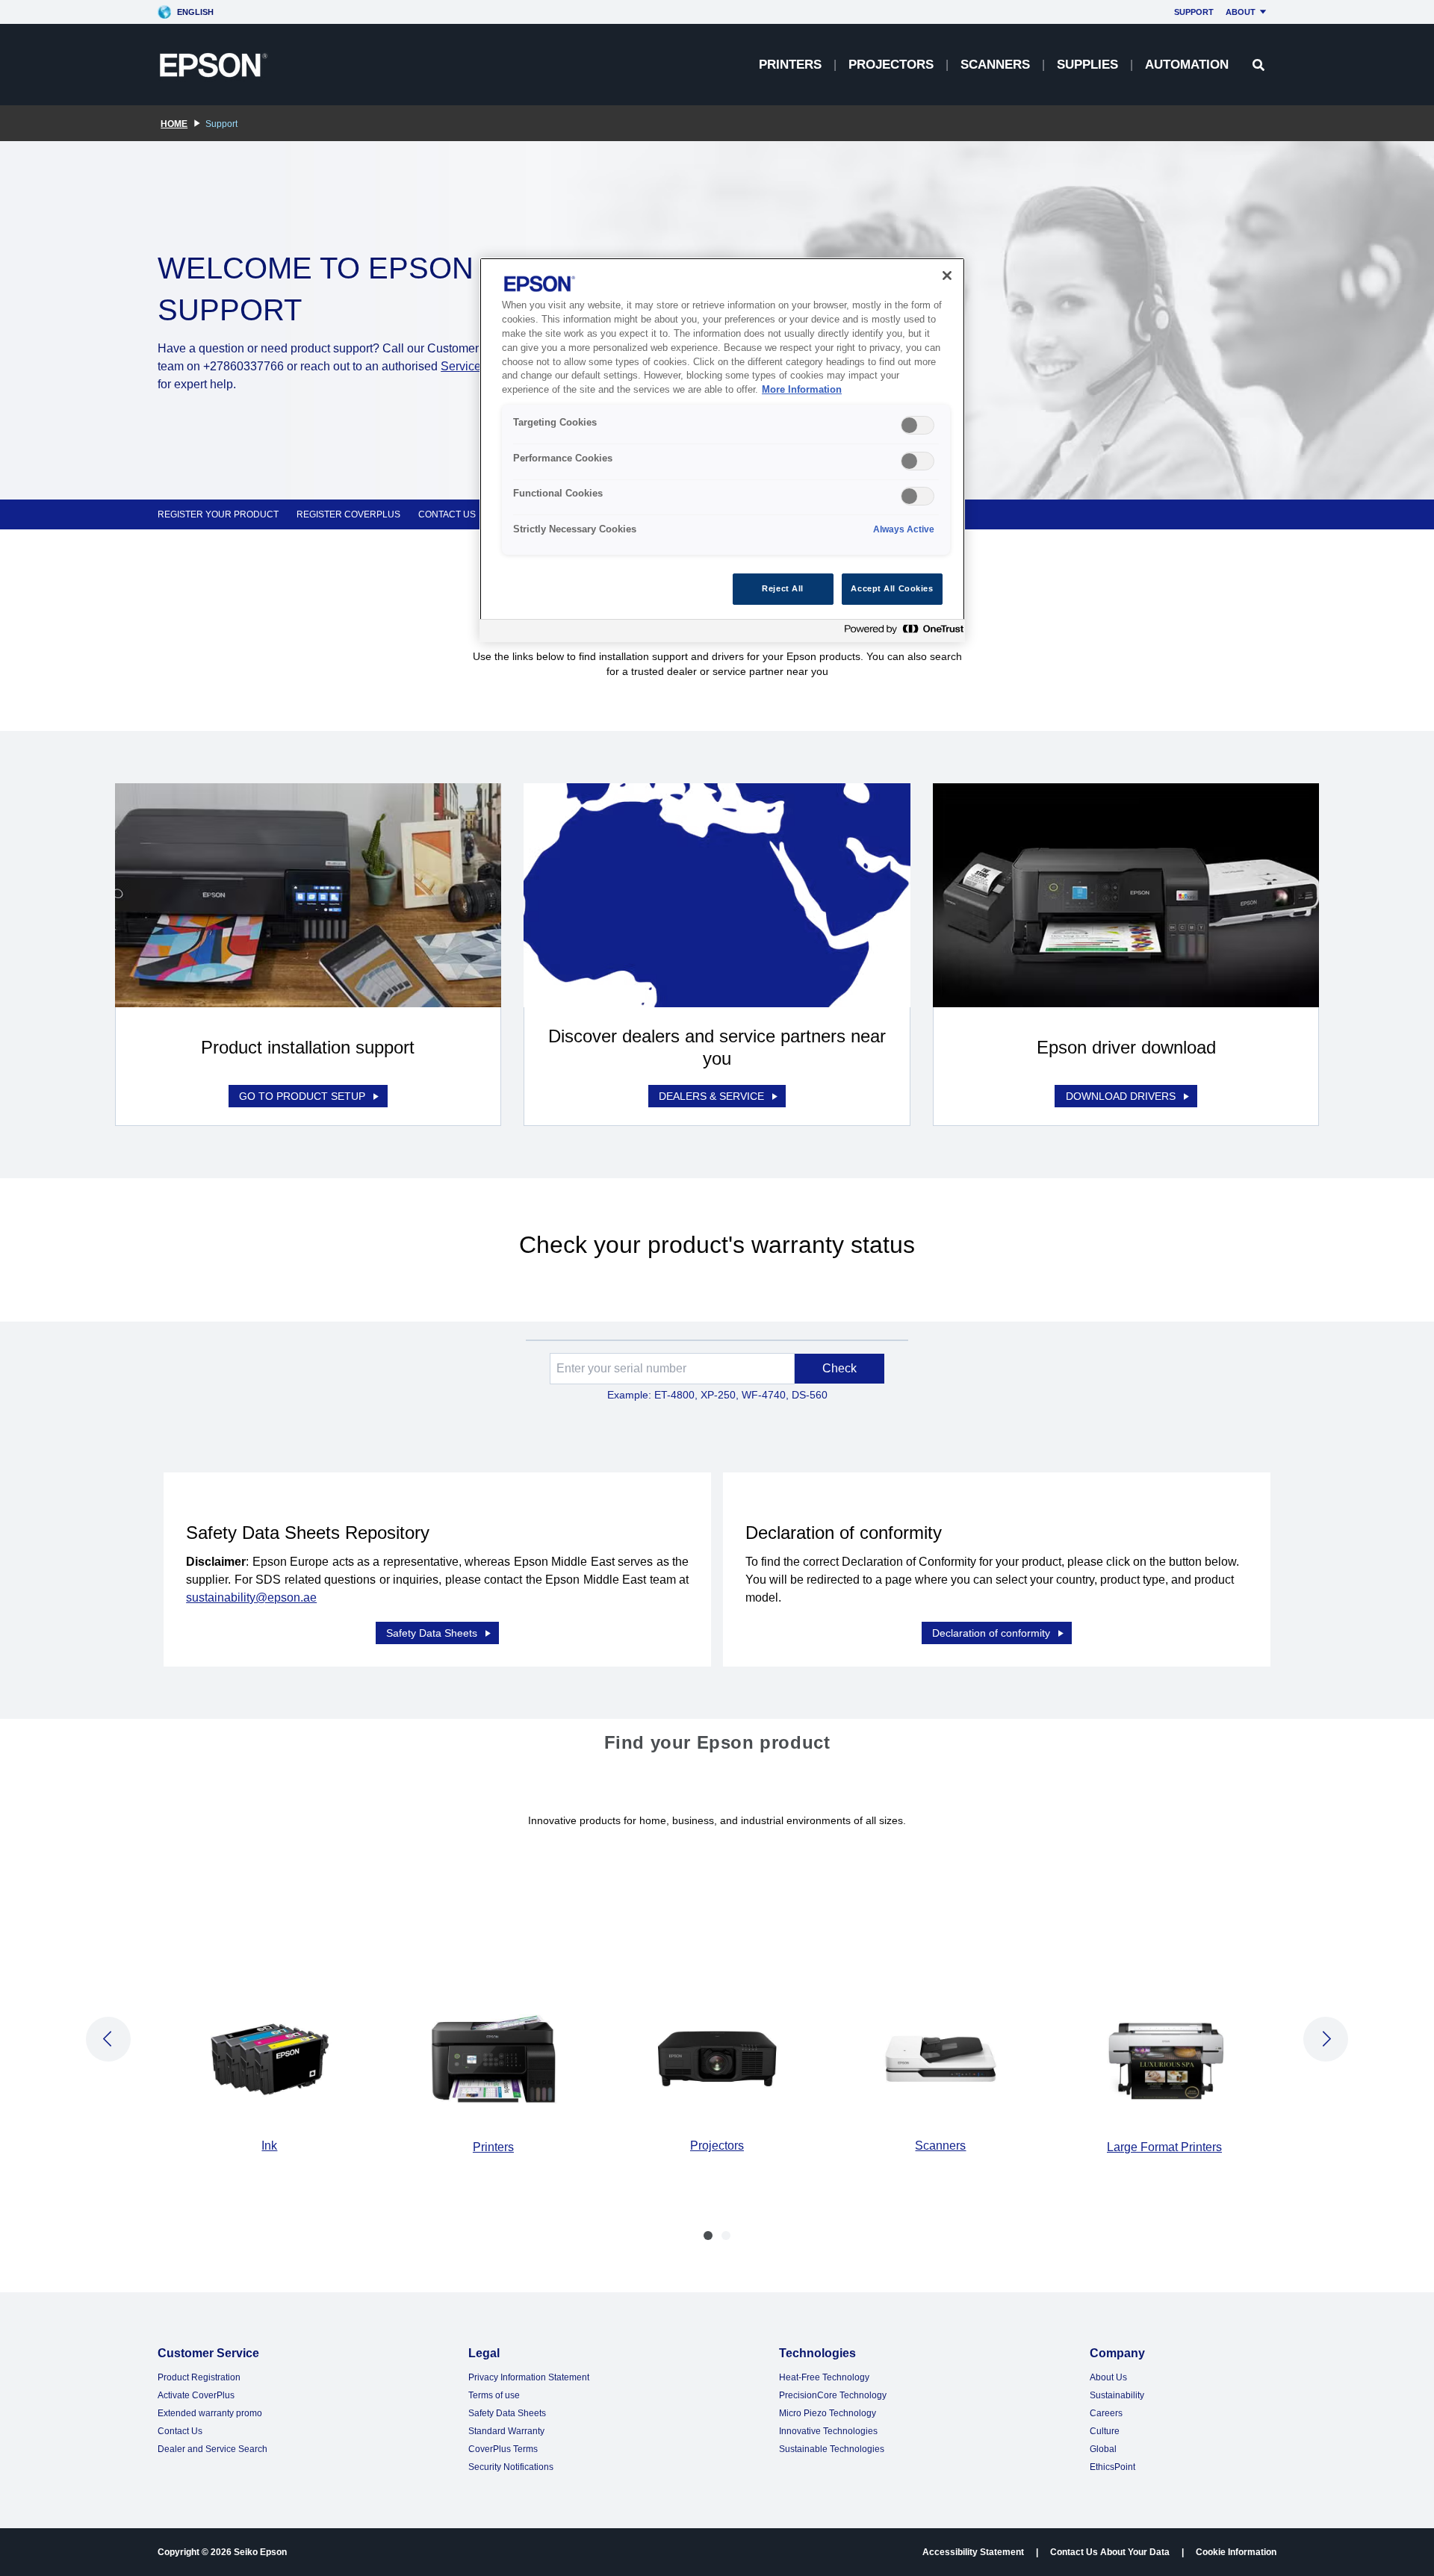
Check (839, 1368)
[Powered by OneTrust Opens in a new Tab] (901, 633)
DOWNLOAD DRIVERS (1121, 1096)
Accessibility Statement (973, 2552)
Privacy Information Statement (529, 2377)
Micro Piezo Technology (828, 2413)
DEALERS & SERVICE (711, 1096)
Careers (1106, 2413)
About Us (1108, 2377)
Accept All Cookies (892, 588)
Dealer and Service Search (212, 2449)
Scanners (995, 65)
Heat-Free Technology (824, 2377)
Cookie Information (1236, 2552)
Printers (790, 65)
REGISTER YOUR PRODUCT (218, 514)
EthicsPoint (1112, 2467)
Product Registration (199, 2377)
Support (1194, 12)
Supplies (1087, 65)
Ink (269, 2146)
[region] (722, 450)
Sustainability (1117, 2395)
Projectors (891, 65)
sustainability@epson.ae (251, 1597)
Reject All (783, 588)
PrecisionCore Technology (833, 2395)
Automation (1187, 65)
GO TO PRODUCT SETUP (302, 1096)
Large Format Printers (1164, 2147)
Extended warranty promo (210, 2413)
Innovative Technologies (828, 2431)
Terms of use (494, 2395)
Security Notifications (511, 2467)
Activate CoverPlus (196, 2395)
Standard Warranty (506, 2431)
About (1241, 12)
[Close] (947, 276)
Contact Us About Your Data (1110, 2552)
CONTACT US (447, 514)
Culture (1105, 2431)
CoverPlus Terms (503, 2449)
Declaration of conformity (991, 1633)
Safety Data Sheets (432, 1633)
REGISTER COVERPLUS (348, 514)
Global (1103, 2449)
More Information (802, 390)
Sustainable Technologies (832, 2449)
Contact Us (180, 2431)
